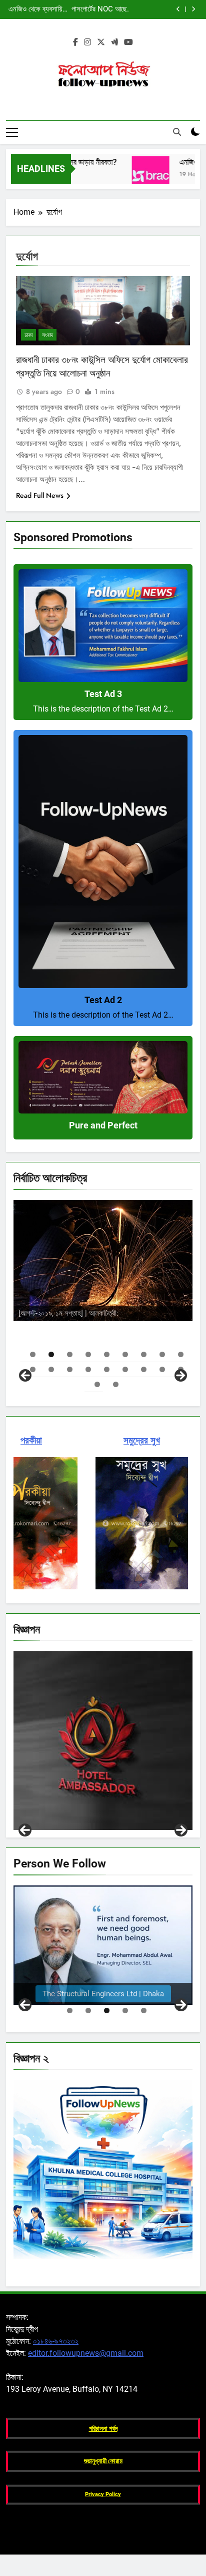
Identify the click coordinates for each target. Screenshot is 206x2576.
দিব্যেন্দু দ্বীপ (137, 1292)
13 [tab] (88, 1369)
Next (181, 1830)
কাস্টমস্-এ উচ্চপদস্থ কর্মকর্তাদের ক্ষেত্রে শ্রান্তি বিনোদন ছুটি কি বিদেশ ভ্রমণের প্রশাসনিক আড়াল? (39, 10)
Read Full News (40, 495)
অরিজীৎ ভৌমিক (147, 1311)
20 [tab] (116, 1384)
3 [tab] (70, 1354)
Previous (25, 1830)
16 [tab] (144, 1369)
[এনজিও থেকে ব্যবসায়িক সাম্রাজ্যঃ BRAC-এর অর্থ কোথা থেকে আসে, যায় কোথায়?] (129, 175)
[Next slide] (193, 9)
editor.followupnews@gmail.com (86, 2353)
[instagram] (87, 42)
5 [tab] (107, 1354)
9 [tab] (181, 1354)
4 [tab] (88, 1354)
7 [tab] (144, 1354)
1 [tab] (33, 1354)
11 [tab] (51, 1369)
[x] (101, 42)
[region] (103, 1289)
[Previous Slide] (178, 9)
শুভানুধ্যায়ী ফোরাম (103, 2461)
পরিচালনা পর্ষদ (103, 2428)
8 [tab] (162, 1354)
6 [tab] (125, 1354)
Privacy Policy (103, 2494)
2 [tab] (51, 1354)
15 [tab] (125, 1369)
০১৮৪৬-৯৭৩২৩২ (56, 2341)
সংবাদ (47, 335)
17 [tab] (162, 1369)
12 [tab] (70, 1369)
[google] (114, 42)
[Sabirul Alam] (103, 1945)
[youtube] (128, 42)
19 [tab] (97, 1384)
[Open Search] (177, 132)
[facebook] (75, 42)
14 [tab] (107, 1369)
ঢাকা (28, 335)
